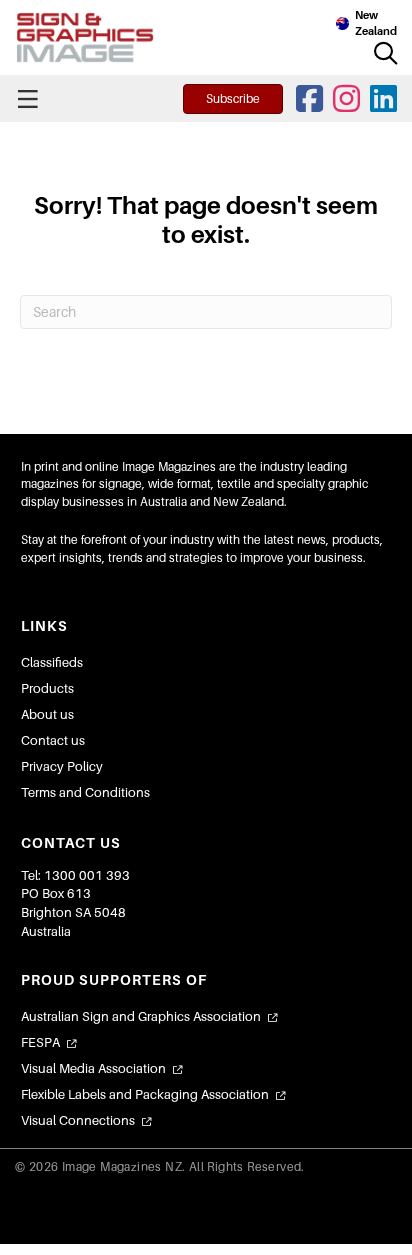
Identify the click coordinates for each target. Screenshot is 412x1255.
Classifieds (52, 662)
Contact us (53, 740)
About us (47, 714)
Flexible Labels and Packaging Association (145, 1094)
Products (47, 688)
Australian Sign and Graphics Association (141, 1016)
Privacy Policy (62, 766)
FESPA (40, 1042)
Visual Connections (78, 1120)
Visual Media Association (93, 1068)
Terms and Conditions (85, 792)
